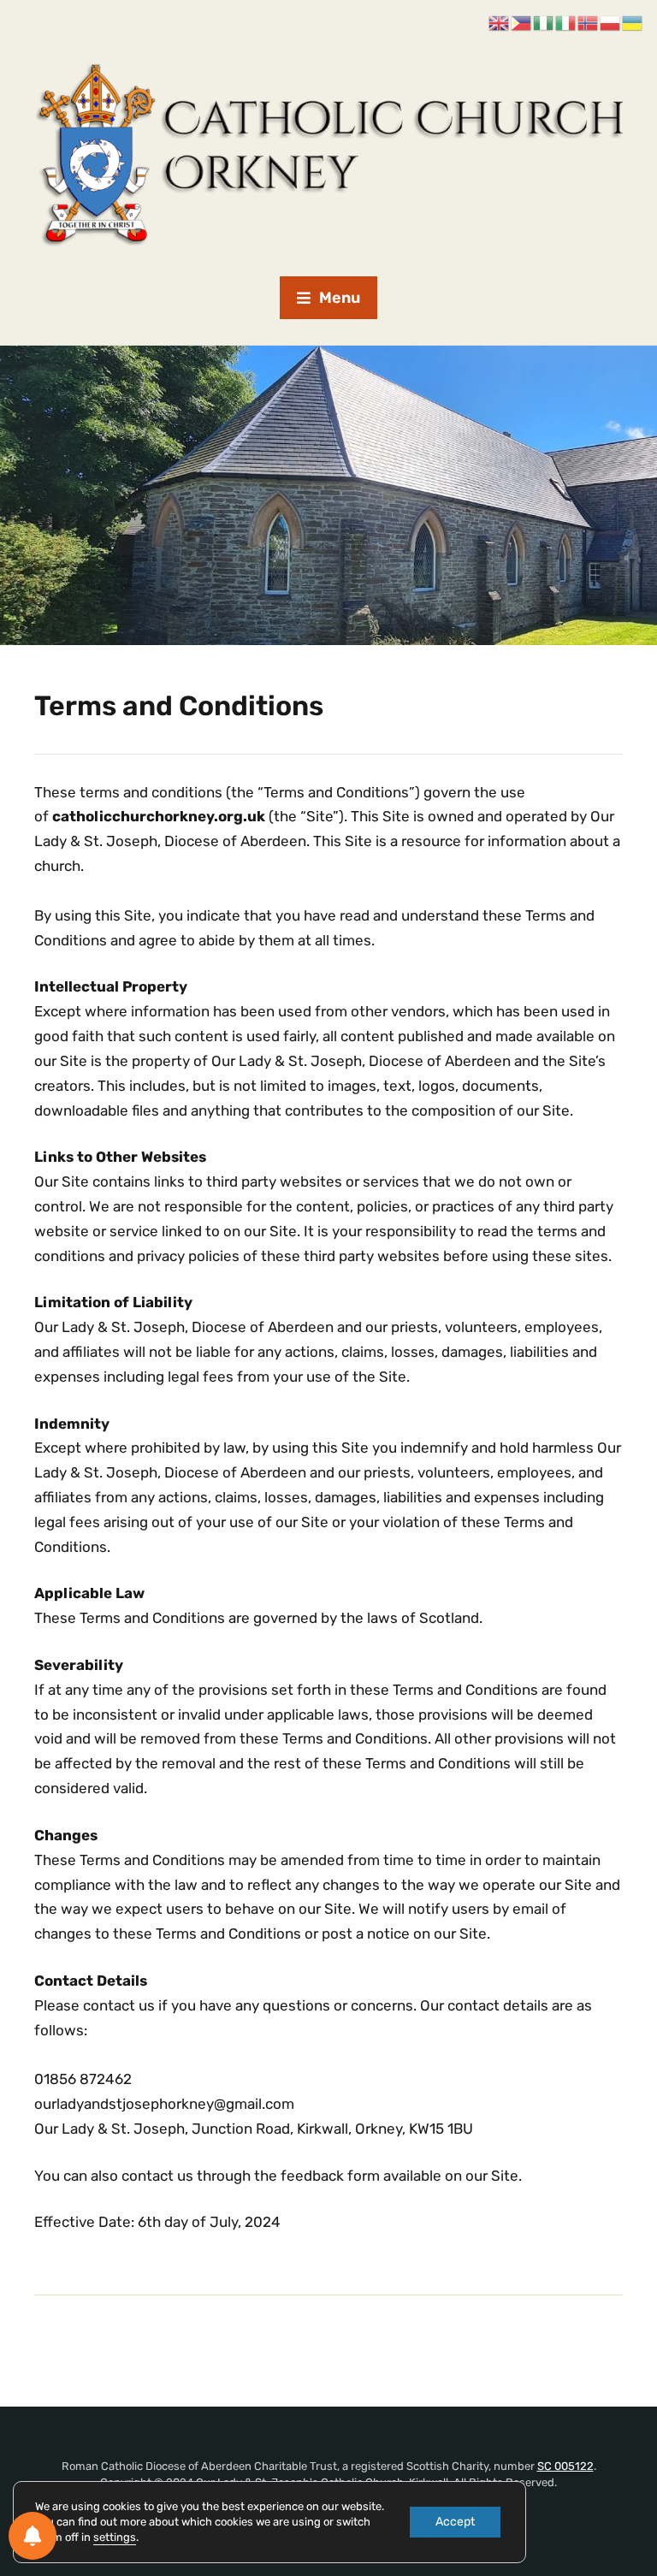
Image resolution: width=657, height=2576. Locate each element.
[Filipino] (522, 23)
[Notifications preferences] (33, 2536)
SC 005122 (565, 2466)
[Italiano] (566, 23)
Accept (455, 2522)
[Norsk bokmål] (589, 23)
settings (115, 2537)
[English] (500, 23)
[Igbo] (544, 23)
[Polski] (611, 23)
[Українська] (633, 23)
